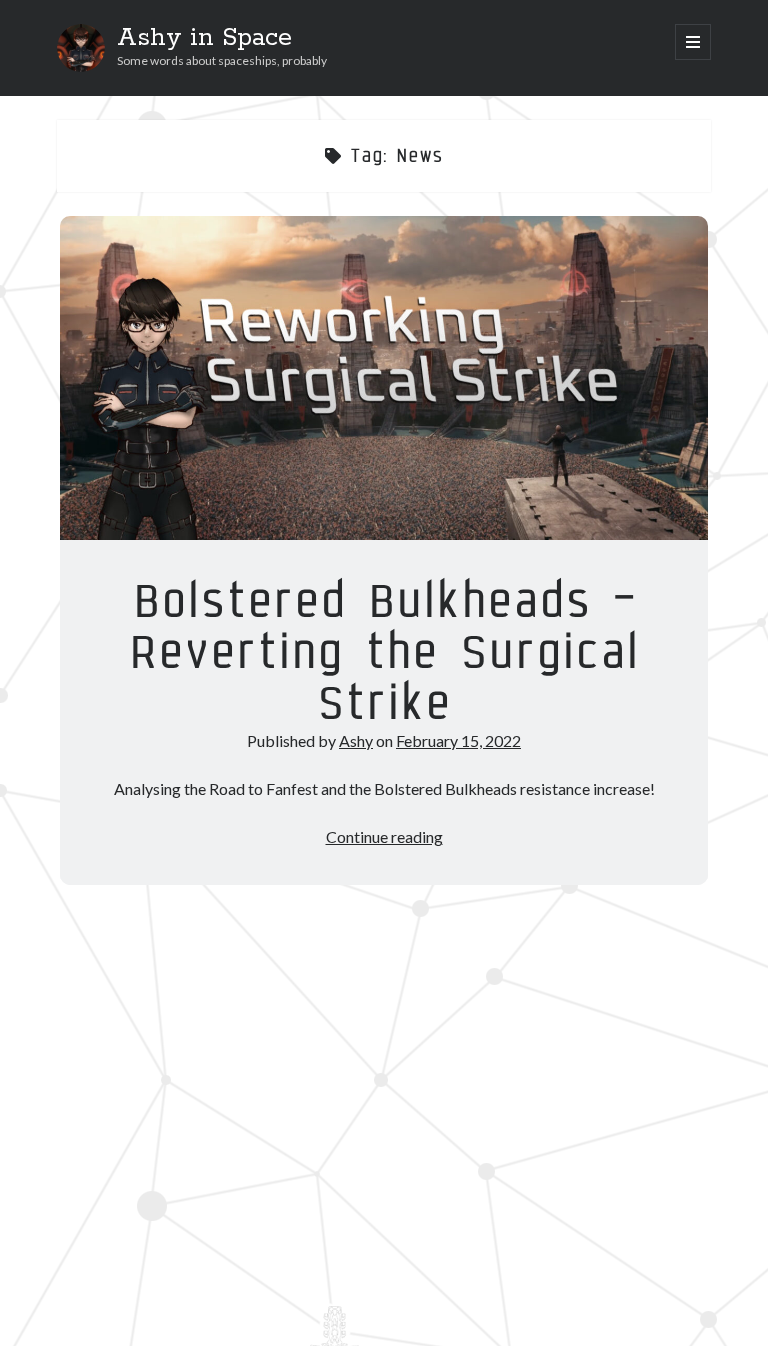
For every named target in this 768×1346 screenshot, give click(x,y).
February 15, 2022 (458, 740)
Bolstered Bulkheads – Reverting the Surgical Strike (384, 378)
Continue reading (384, 836)
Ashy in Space (204, 38)
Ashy (356, 740)
